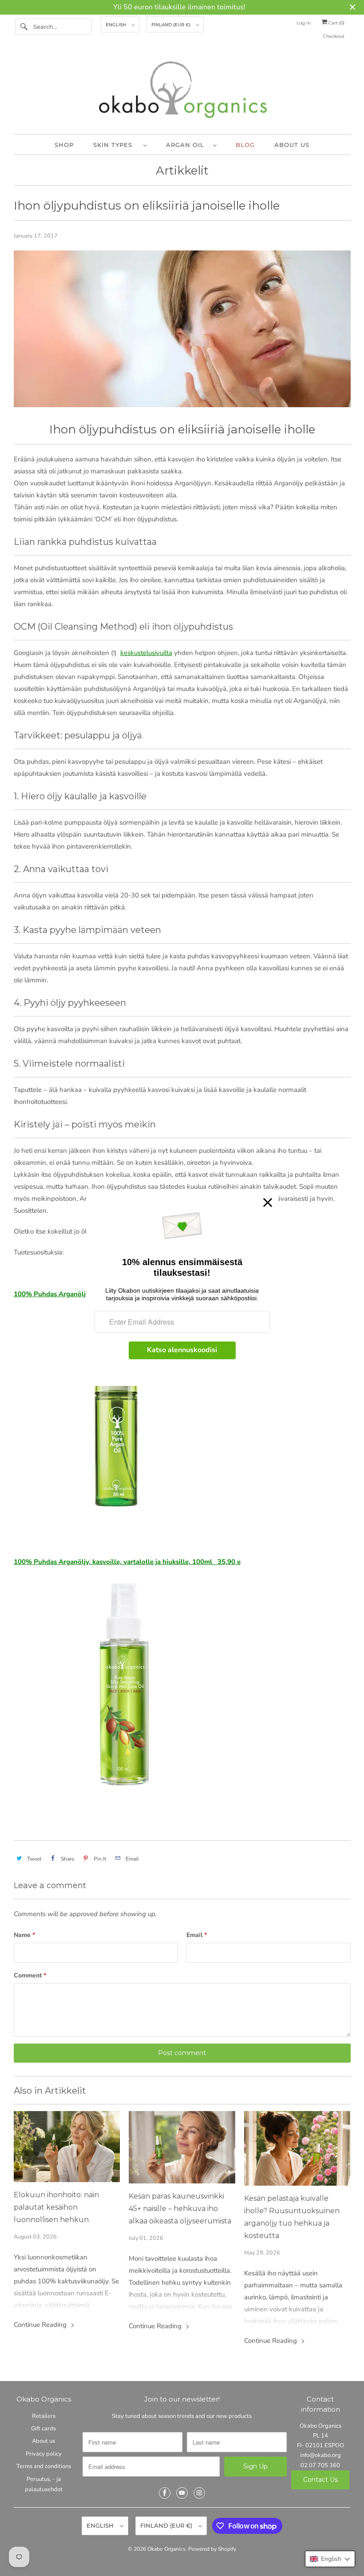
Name (24, 1935)
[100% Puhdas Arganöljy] (120, 1520)
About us (292, 145)
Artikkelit (182, 171)
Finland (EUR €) (172, 25)
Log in (304, 23)
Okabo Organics (166, 2549)
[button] (330, 2559)
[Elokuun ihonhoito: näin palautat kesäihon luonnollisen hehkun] (67, 2147)
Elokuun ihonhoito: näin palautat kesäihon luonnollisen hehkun (56, 2207)
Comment (30, 1975)
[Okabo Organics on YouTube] (182, 2493)
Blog (245, 145)
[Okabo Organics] (182, 92)
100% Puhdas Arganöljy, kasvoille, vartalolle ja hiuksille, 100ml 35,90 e (127, 1562)
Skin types (116, 145)
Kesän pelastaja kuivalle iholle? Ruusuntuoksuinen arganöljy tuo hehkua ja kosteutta (292, 2217)
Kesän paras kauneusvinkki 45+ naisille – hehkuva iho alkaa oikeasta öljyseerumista (180, 2209)
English (117, 25)
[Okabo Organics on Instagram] (199, 2493)
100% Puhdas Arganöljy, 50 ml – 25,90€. (77, 1294)
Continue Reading (41, 2325)
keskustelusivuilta (146, 653)
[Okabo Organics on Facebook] (165, 2493)
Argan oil (187, 145)
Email (197, 1935)
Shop (64, 145)
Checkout (334, 36)
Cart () (336, 23)
